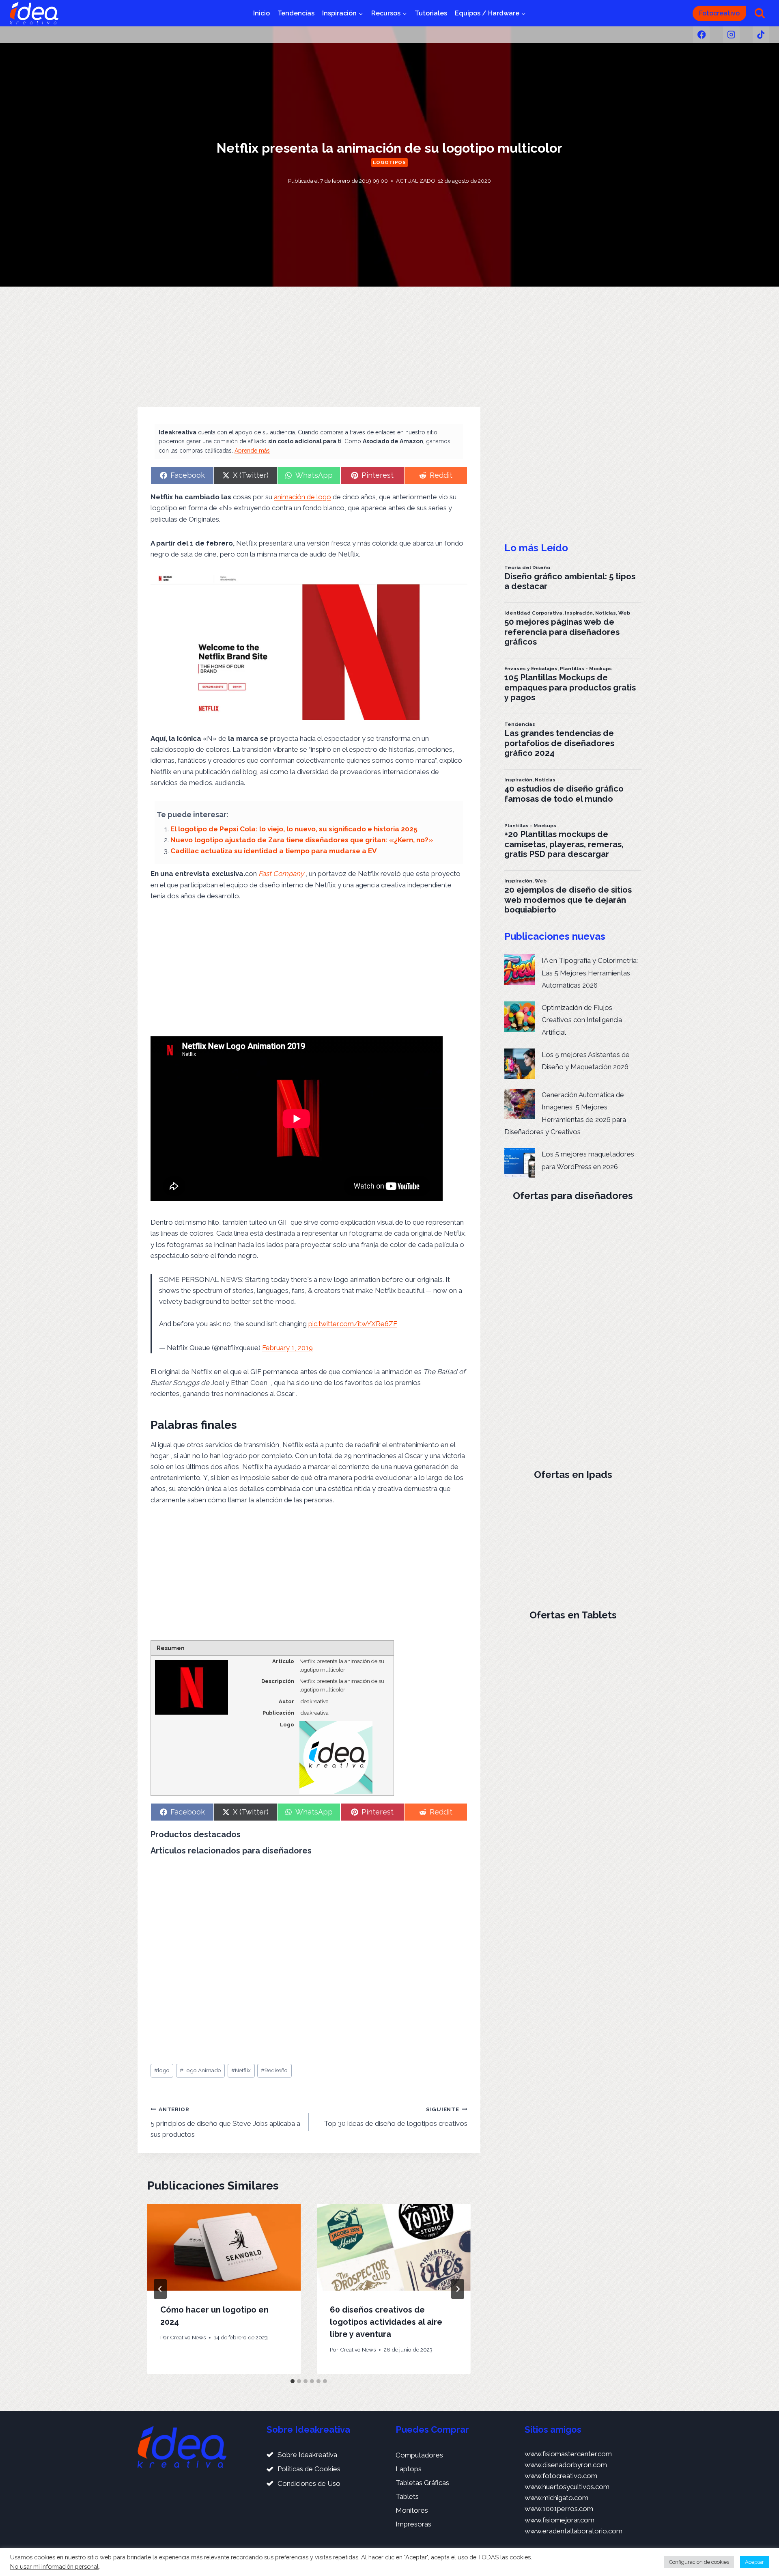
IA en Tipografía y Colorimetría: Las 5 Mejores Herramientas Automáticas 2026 (590, 973)
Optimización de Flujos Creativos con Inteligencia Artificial (582, 1020)
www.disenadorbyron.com (566, 2465)
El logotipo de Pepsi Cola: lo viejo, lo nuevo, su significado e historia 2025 (294, 829)
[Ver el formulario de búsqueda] (760, 13)
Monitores (412, 2510)
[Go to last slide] (160, 2289)
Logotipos (389, 162)
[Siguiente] (458, 2289)
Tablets (407, 2496)
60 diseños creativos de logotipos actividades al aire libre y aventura (386, 2322)
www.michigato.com (556, 2498)
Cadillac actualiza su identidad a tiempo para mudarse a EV (273, 851)
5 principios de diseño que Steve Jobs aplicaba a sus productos (225, 2122)
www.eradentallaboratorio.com (573, 2531)
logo (162, 2070)
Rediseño (274, 2070)
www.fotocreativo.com (561, 2476)
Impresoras (413, 2524)
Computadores (419, 2455)
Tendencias (296, 13)
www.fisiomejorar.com (560, 2520)
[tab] (293, 2381)
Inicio (261, 13)
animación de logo (302, 497)
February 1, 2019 (287, 1348)
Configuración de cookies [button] (699, 2562)
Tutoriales (431, 13)
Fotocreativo (719, 13)
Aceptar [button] (754, 2562)
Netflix (241, 2070)
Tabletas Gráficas (422, 2483)
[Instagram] (731, 35)
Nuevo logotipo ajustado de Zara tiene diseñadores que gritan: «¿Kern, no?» (302, 840)
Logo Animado (200, 2070)
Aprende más (252, 451)
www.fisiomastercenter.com (568, 2454)
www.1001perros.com (559, 2509)
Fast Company (281, 874)
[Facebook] (701, 35)
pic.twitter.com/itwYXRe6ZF (353, 1324)
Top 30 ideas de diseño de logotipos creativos (395, 2117)
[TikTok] (761, 35)
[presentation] (224, 2247)
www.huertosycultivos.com (567, 2487)
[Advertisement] (309, 347)
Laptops (409, 2469)
